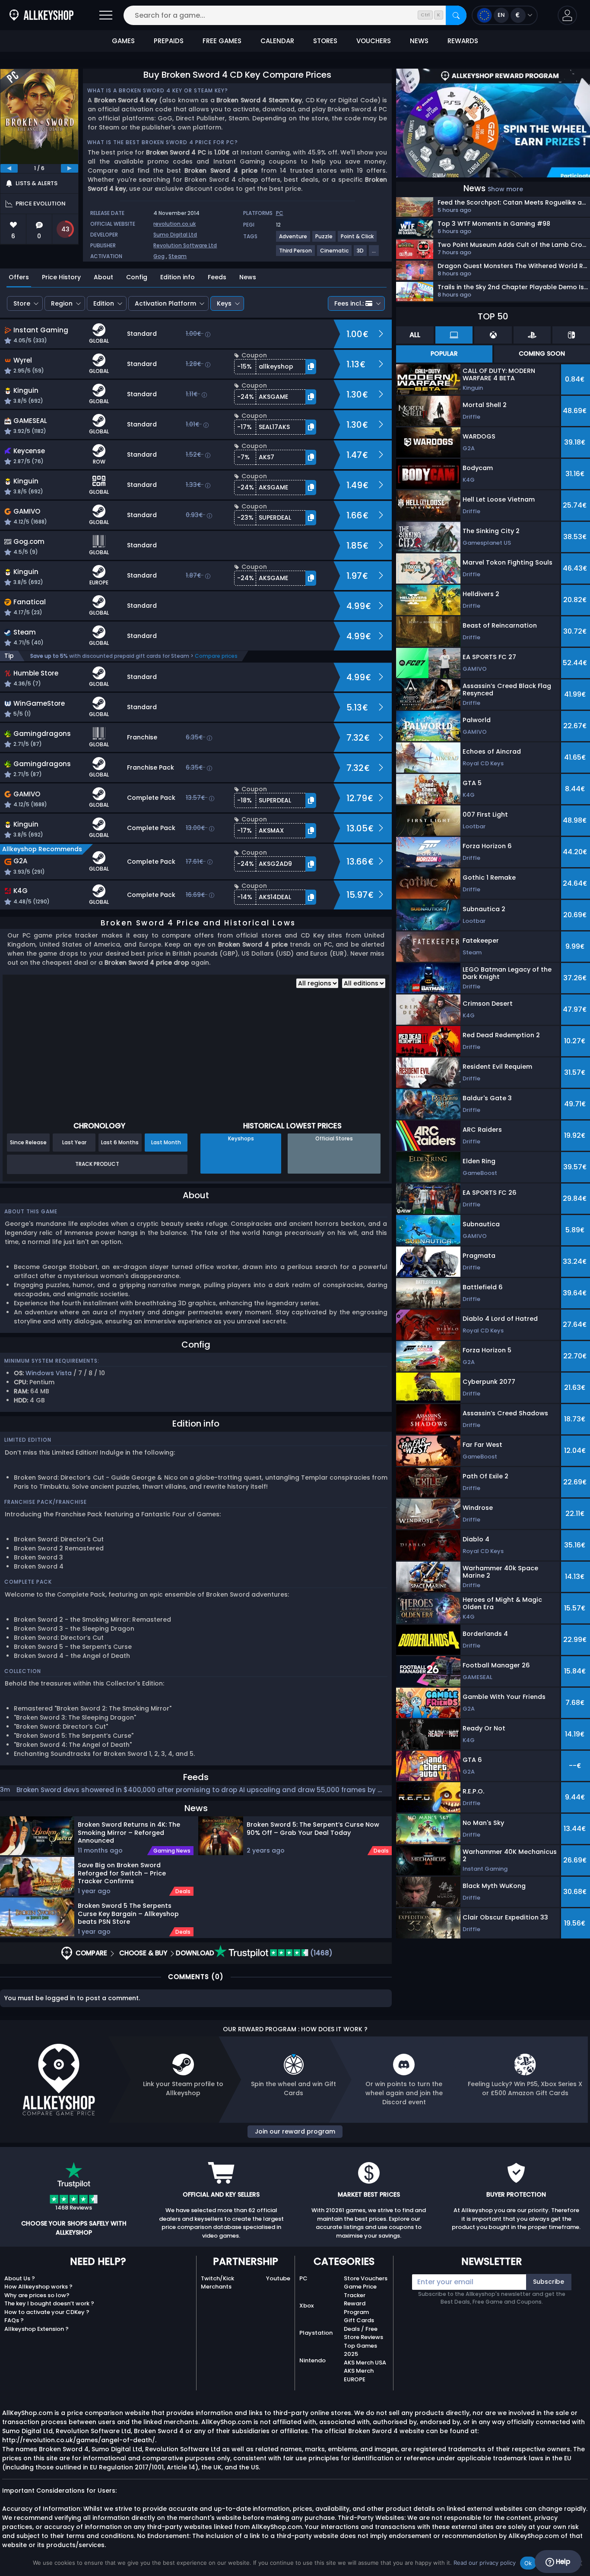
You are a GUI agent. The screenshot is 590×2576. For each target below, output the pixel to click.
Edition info (178, 277)
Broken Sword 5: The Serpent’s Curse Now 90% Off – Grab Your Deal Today (313, 1829)
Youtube (278, 2278)
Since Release (28, 1142)
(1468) (320, 1953)
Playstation (316, 2333)
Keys (224, 303)
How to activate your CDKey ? (47, 2312)
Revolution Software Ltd (185, 245)
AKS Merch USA (365, 2363)
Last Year (74, 1142)
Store (22, 303)
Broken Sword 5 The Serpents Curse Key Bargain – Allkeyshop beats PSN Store (128, 1913)
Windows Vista (49, 1373)
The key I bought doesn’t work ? (49, 2303)
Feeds (217, 277)
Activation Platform (165, 303)
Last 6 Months (120, 1142)
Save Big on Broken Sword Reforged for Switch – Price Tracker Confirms (122, 1873)
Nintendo (312, 2360)
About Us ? (20, 2278)
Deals (183, 1891)
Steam (178, 256)
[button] (567, 15)
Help (562, 2562)
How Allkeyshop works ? (38, 2287)
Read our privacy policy (485, 2563)
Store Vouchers (366, 2278)
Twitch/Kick (217, 2278)
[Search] (456, 15)
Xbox (306, 2306)
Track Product (97, 1164)
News (248, 277)
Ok (528, 2563)
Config (137, 277)
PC (303, 2278)
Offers (19, 277)
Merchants (216, 2287)
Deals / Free (361, 2329)
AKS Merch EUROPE (359, 2375)
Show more (505, 189)
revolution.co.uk (174, 224)
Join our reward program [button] (295, 2131)
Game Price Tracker (360, 2291)
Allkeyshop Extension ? (36, 2329)
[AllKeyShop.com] (41, 15)
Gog (159, 256)
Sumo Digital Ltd (175, 235)
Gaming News (172, 1851)
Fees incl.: (349, 303)
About (103, 277)
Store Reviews (363, 2337)
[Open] (106, 15)
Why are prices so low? (37, 2295)
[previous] (9, 168)
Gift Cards (359, 2320)
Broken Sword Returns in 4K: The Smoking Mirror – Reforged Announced (129, 1832)
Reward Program (356, 2308)
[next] (70, 168)
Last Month (166, 1142)
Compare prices (216, 656)
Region (62, 303)
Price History (61, 277)
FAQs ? (14, 2320)
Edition (104, 303)
